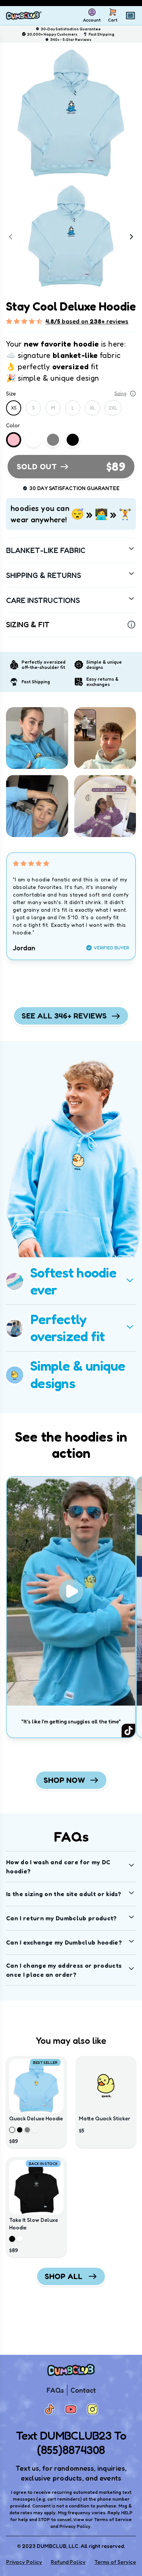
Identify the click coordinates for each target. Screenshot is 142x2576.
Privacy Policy (24, 2562)
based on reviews (87, 321)
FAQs (55, 2390)
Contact (83, 2390)
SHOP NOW (64, 1780)
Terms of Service (115, 2562)
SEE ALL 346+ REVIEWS (64, 1016)
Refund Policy (68, 2562)
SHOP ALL (64, 2276)
